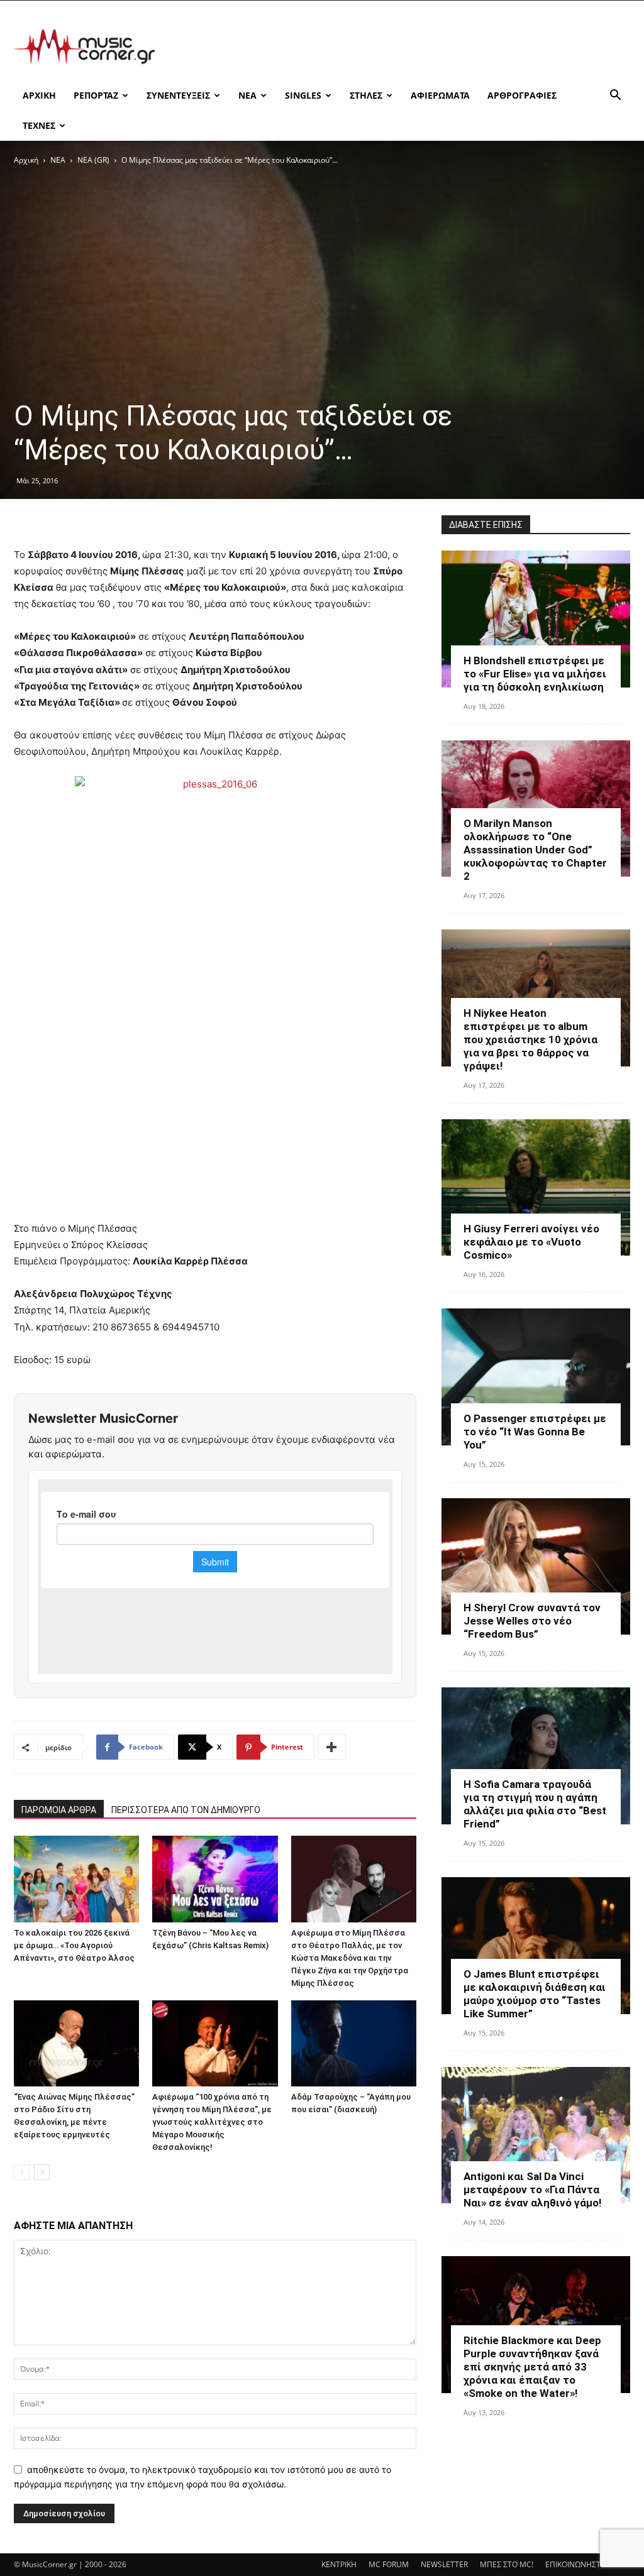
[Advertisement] (401, 47)
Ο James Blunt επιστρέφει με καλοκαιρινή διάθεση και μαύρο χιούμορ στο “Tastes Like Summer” (535, 1994)
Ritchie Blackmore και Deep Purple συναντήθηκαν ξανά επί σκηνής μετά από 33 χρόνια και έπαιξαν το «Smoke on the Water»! (532, 2367)
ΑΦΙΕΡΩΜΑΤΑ (440, 95)
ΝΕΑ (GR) (93, 160)
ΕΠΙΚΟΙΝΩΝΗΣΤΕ (575, 2564)
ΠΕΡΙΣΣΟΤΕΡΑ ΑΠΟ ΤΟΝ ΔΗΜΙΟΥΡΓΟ (186, 1810)
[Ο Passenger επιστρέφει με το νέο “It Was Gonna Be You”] (536, 1377)
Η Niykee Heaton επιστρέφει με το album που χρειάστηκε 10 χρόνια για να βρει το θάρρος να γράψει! (530, 1039)
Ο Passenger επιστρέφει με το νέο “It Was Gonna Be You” (535, 1432)
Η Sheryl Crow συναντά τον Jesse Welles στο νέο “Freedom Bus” (532, 1621)
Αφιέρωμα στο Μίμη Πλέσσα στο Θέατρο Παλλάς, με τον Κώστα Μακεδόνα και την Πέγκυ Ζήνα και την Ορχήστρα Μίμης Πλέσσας (350, 1958)
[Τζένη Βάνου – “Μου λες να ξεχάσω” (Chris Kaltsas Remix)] (215, 1879)
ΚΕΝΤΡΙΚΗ (339, 2564)
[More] (332, 1747)
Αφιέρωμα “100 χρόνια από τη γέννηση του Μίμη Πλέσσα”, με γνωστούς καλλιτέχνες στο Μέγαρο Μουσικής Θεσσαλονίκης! (212, 2122)
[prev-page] (22, 2172)
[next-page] (42, 2172)
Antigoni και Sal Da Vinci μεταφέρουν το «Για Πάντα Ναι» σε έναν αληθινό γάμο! (533, 2190)
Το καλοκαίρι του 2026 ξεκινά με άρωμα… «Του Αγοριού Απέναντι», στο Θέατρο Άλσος (74, 1945)
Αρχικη (39, 95)
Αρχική (26, 160)
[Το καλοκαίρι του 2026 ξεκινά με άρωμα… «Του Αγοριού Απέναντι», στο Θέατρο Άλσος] (76, 1879)
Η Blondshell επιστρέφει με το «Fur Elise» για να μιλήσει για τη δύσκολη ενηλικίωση (535, 674)
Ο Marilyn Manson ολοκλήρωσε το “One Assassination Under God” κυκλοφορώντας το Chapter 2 (535, 850)
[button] (615, 96)
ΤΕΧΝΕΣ (39, 125)
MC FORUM (389, 2564)
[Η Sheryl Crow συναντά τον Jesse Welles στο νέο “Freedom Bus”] (536, 1567)
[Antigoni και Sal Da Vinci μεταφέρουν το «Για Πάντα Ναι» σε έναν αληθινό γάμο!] (536, 2135)
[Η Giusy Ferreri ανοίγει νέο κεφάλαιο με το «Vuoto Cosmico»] (536, 1188)
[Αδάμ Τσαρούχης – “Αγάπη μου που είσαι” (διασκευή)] (354, 2043)
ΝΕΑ (247, 95)
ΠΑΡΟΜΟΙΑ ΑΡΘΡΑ (59, 1810)
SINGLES (303, 95)
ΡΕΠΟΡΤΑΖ (96, 95)
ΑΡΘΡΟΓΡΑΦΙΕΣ (522, 95)
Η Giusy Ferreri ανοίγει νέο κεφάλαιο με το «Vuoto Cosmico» (531, 1242)
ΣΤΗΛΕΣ (366, 95)
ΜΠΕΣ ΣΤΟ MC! (507, 2564)
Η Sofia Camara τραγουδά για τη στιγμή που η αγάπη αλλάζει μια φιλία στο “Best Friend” (535, 1804)
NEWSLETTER (444, 2564)
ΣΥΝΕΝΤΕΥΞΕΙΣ (178, 95)
